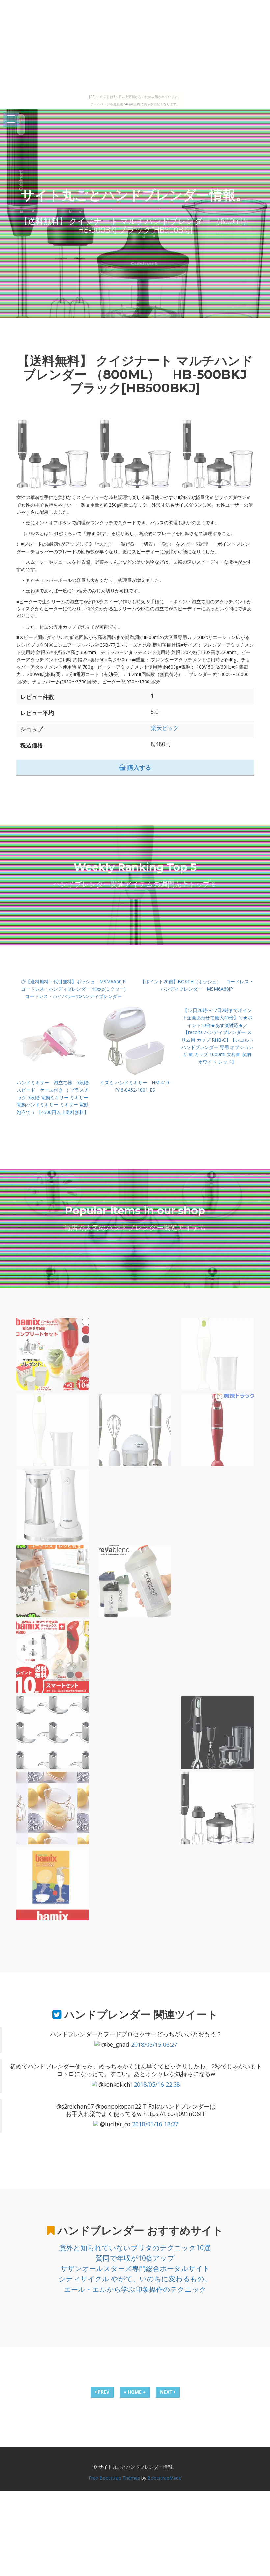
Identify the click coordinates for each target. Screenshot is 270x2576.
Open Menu (11, 120)
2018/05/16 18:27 (155, 2124)
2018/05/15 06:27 (154, 2044)
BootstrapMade (164, 2478)
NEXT (167, 2392)
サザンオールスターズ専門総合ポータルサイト (135, 2268)
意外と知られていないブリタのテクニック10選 (135, 2248)
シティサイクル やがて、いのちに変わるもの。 (135, 2279)
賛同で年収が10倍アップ (135, 2258)
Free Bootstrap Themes (114, 2478)
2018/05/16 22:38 (157, 2084)
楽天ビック (165, 728)
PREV (103, 2392)
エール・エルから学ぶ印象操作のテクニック (135, 2289)
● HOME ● (135, 2392)
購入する (138, 767)
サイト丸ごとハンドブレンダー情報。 (135, 195)
